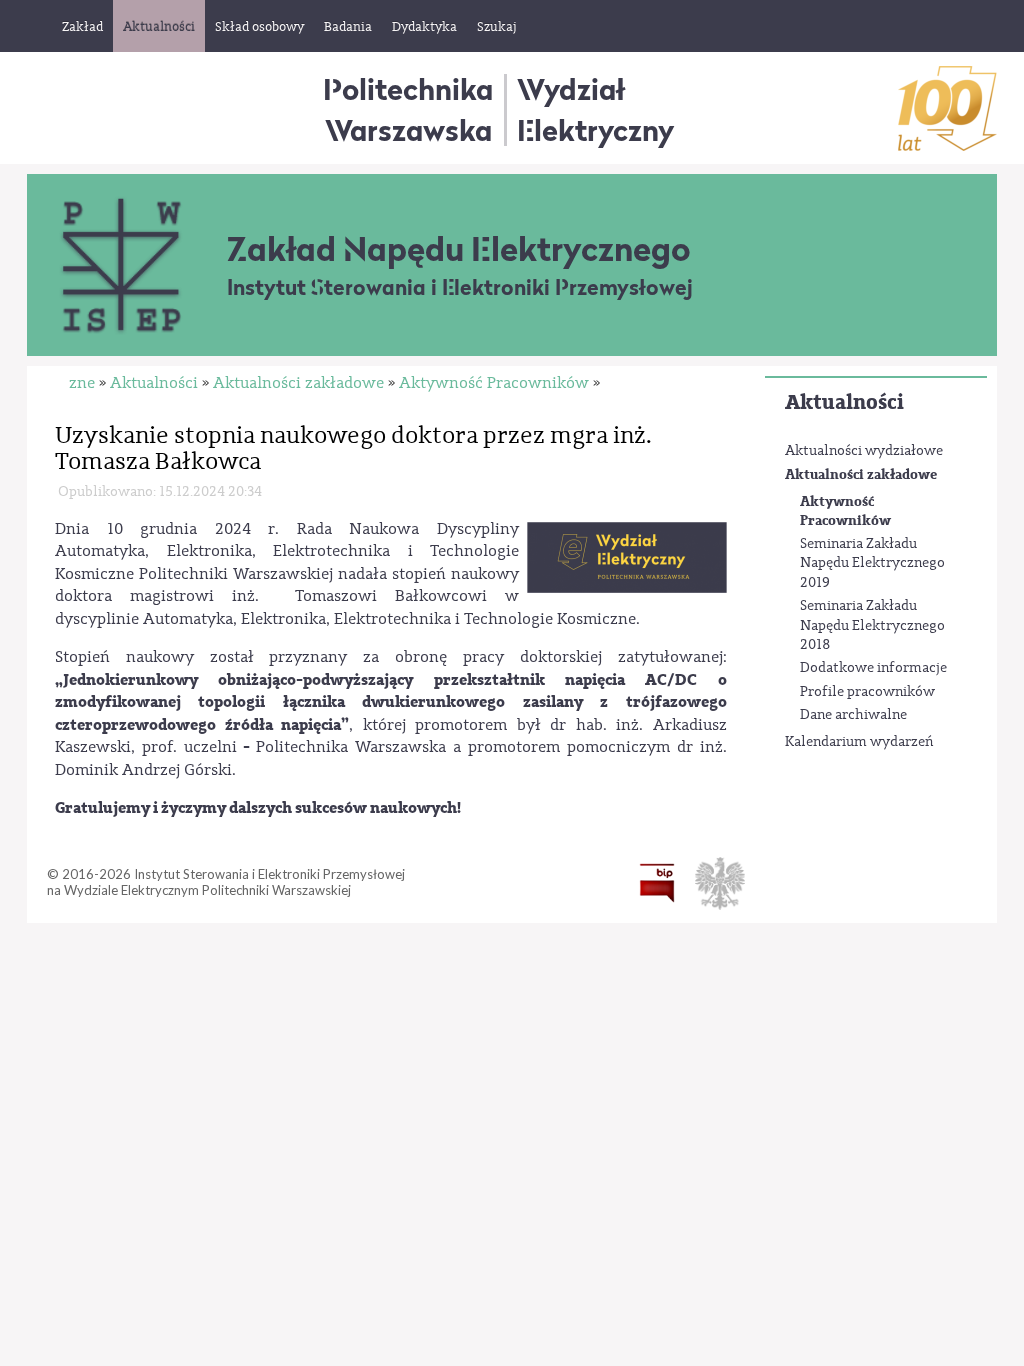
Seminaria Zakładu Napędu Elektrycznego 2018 (872, 625)
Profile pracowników (867, 692)
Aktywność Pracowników (845, 511)
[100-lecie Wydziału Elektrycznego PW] (947, 108)
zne (82, 383)
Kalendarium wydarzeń (859, 742)
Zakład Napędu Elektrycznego (459, 249)
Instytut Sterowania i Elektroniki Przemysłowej (460, 287)
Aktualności (844, 402)
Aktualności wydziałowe (864, 451)
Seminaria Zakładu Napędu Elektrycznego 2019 (872, 563)
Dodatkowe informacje (873, 668)
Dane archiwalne (853, 715)
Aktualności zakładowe (861, 474)
